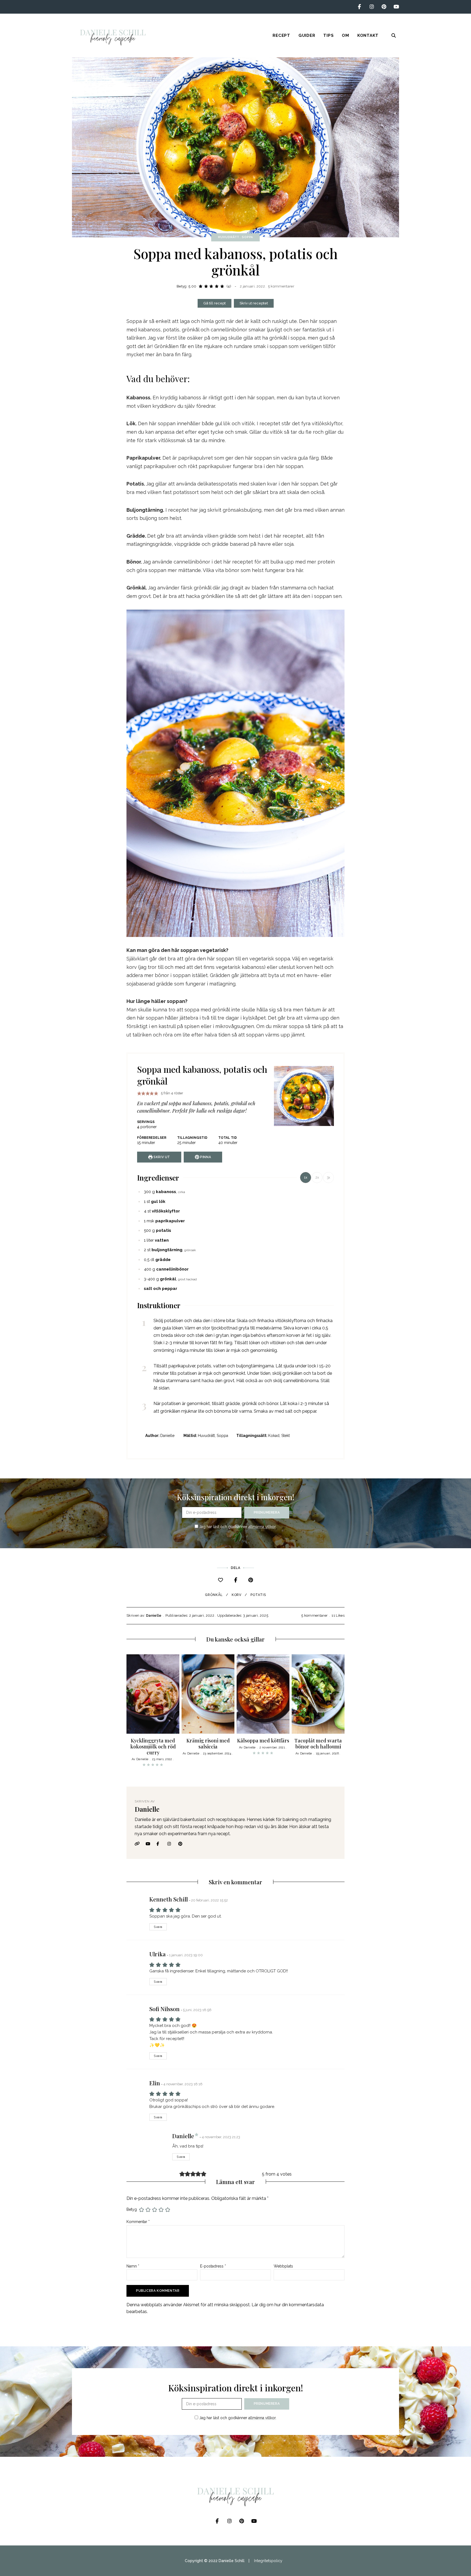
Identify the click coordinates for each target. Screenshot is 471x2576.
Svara (158, 1927)
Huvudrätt (229, 237)
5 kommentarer (281, 286)
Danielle (154, 1615)
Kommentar (138, 2222)
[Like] (221, 1580)
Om (345, 35)
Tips (328, 35)
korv (237, 1595)
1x (306, 1178)
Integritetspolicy (268, 2561)
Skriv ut (161, 1157)
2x (317, 1178)
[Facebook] (236, 1580)
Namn (133, 2266)
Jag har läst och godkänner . (237, 1527)
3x (328, 1178)
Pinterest (384, 7)
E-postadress (213, 2266)
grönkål (214, 1595)
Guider (307, 35)
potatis (258, 1595)
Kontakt (368, 35)
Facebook (359, 7)
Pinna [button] (205, 1157)
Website (139, 1844)
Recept (281, 35)
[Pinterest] (251, 1580)
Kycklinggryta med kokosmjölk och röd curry (153, 1746)
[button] (139, 1093)
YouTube (396, 7)
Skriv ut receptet (254, 303)
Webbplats (283, 2266)
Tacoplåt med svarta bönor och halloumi (318, 1744)
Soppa (247, 237)
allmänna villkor (262, 1527)
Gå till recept (215, 303)
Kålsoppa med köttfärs (263, 1741)
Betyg (132, 2209)
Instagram (372, 7)
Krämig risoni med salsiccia (208, 1744)
